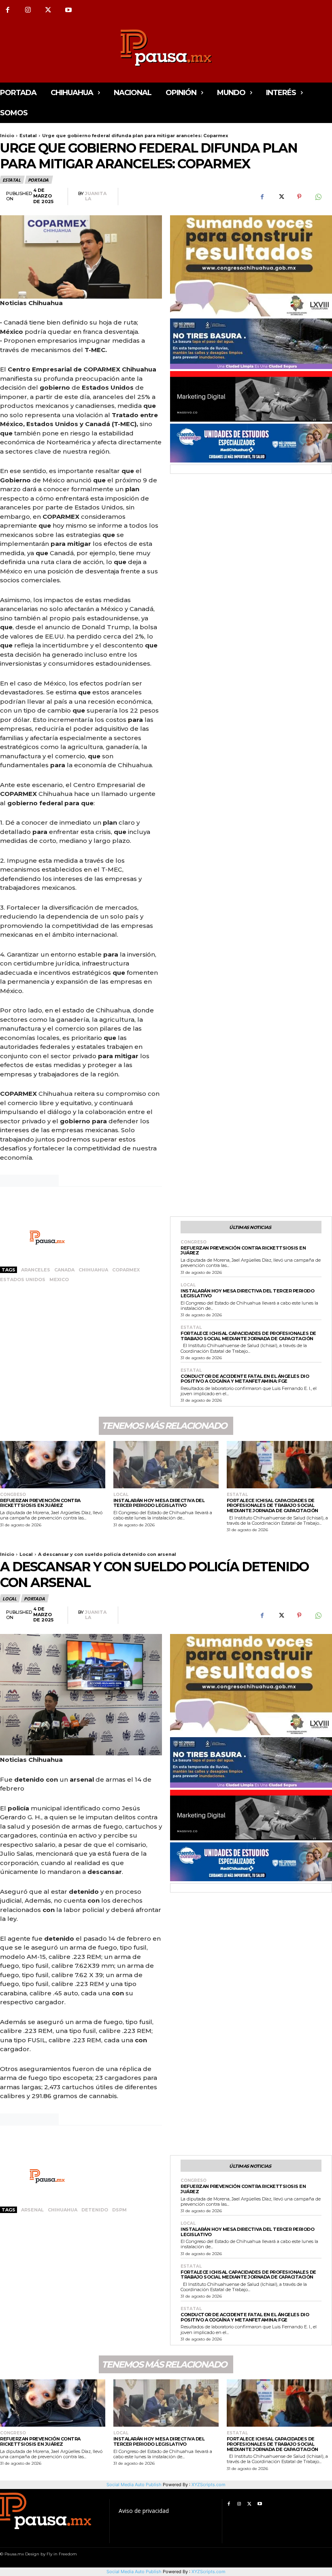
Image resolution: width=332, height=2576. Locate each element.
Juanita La (96, 196)
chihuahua (93, 1270)
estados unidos (23, 1280)
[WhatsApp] (318, 197)
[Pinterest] (299, 197)
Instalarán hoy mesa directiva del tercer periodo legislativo (247, 1293)
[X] (48, 10)
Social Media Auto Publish (134, 2572)
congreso (194, 1242)
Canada (64, 1270)
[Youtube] (68, 10)
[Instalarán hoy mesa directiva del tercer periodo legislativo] (166, 1465)
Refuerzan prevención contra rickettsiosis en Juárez (243, 1251)
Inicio (7, 136)
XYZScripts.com (209, 2572)
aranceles (36, 1270)
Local (188, 1285)
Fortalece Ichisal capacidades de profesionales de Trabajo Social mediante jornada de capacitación (248, 1336)
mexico (59, 1280)
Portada (38, 180)
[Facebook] (262, 197)
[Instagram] (28, 10)
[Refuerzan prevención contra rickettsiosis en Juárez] (53, 1465)
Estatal (28, 136)
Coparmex (126, 1270)
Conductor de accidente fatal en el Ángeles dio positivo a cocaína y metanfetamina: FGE (245, 1379)
